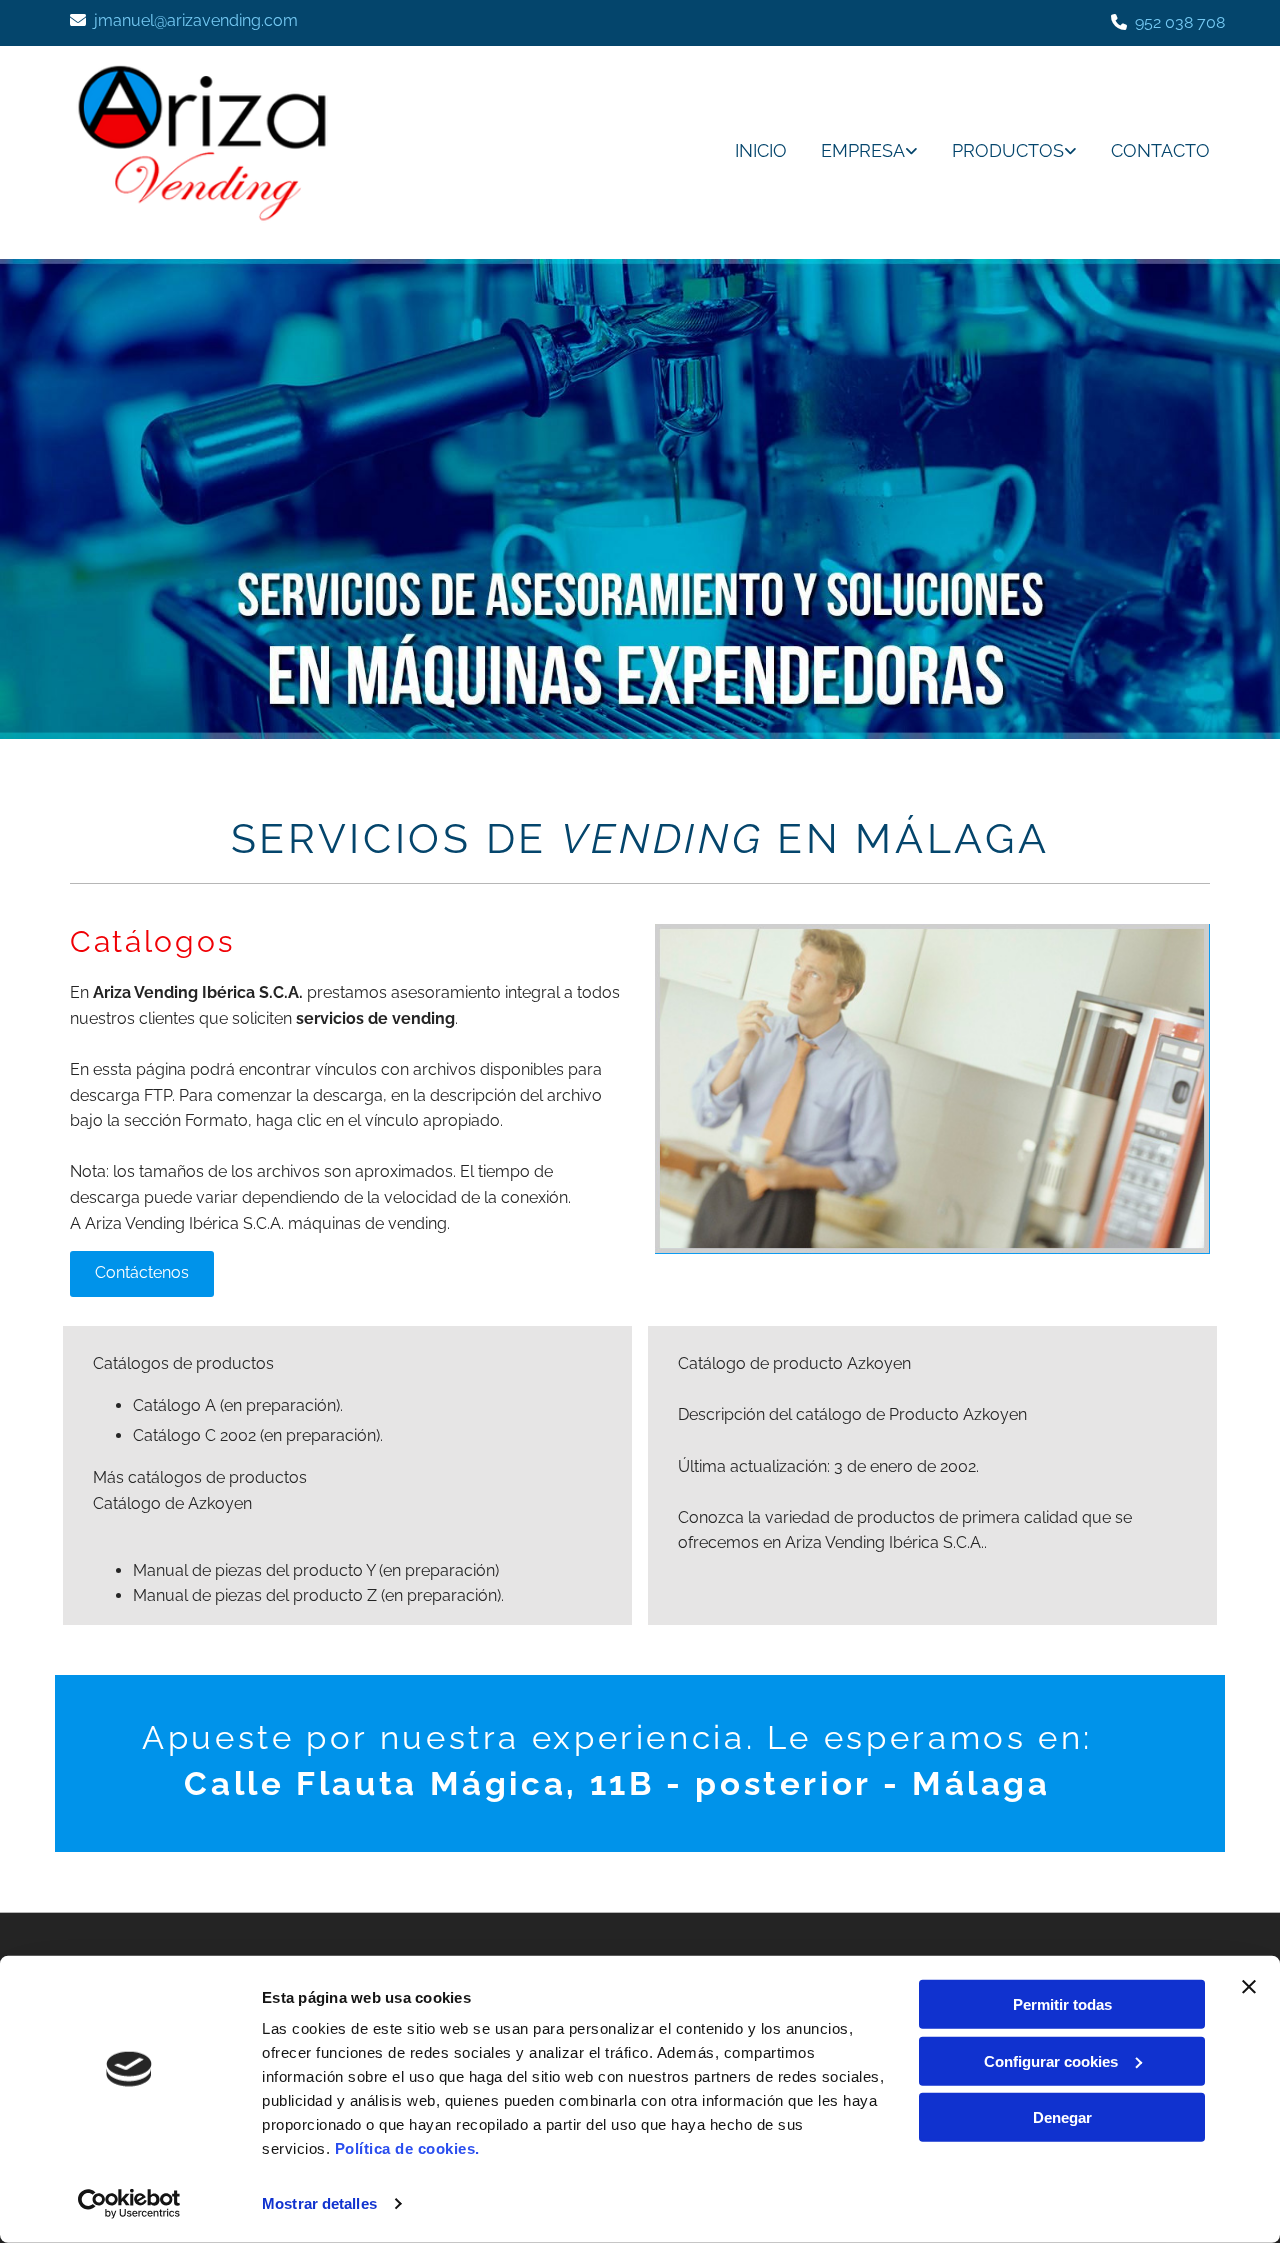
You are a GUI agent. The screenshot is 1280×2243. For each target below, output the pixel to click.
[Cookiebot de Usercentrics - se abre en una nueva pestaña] (129, 2204)
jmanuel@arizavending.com (196, 20)
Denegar (1062, 2117)
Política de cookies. (407, 2148)
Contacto (1160, 150)
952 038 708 (1180, 22)
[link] (854, 152)
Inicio (761, 150)
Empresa (863, 150)
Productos (1008, 150)
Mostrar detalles (319, 2203)
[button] (142, 1274)
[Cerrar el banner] (1249, 1987)
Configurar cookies (1051, 2060)
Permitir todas (1062, 2004)
